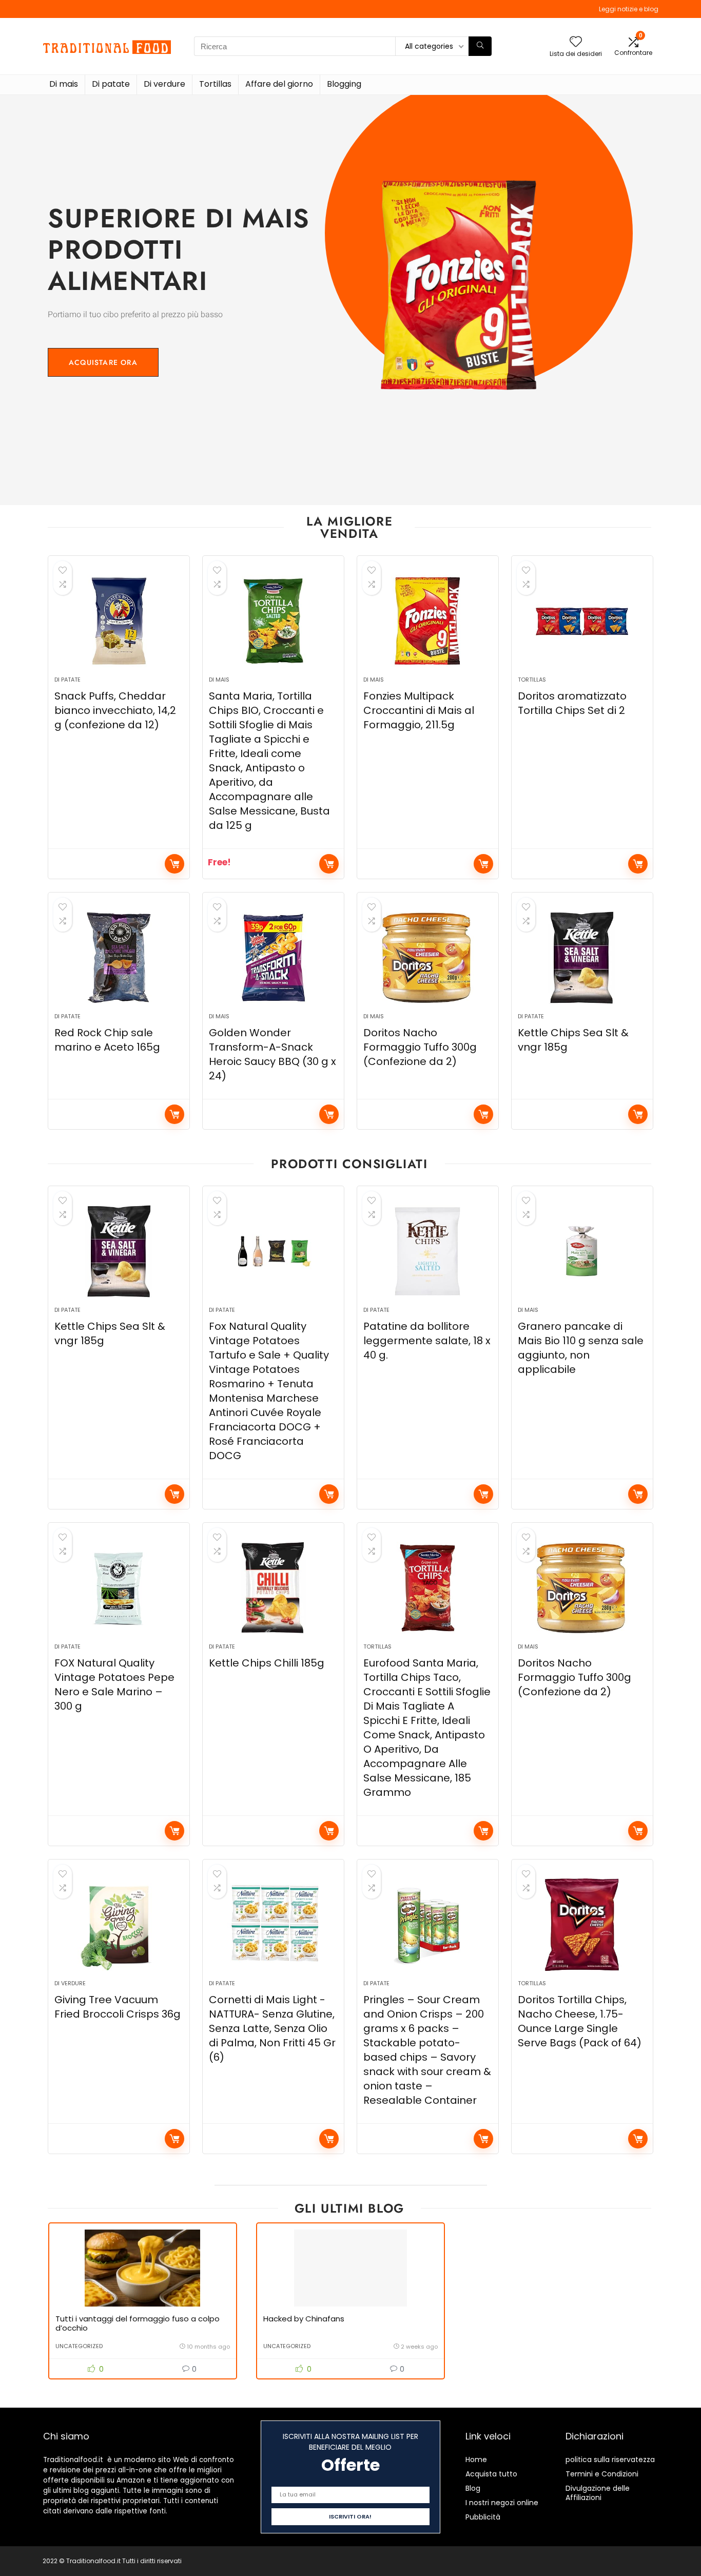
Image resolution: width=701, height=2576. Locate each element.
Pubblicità (483, 2517)
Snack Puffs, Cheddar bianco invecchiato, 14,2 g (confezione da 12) (115, 710)
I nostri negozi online (502, 2503)
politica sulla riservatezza (610, 2459)
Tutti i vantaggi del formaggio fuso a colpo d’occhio (138, 2323)
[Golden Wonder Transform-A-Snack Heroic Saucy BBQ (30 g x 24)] (273, 958)
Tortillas (215, 84)
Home (476, 2459)
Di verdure (164, 84)
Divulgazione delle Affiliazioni (598, 2493)
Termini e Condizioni (602, 2474)
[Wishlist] (576, 42)
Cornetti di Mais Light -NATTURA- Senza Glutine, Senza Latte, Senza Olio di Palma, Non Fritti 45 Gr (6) (272, 2028)
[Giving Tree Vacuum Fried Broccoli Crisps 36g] (119, 1925)
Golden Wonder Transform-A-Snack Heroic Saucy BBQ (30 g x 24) (272, 1054)
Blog (473, 2488)
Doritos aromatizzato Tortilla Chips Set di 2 (572, 703)
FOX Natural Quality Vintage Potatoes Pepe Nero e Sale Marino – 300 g (114, 1684)
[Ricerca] (480, 46)
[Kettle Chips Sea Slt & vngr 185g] (582, 958)
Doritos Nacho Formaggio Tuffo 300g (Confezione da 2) (420, 1047)
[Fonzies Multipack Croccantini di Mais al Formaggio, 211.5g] (428, 621)
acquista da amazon (174, 864)
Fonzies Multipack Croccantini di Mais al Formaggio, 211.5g (419, 710)
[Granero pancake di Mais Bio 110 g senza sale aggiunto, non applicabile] (582, 1251)
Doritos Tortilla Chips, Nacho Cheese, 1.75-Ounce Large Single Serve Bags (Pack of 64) (580, 2021)
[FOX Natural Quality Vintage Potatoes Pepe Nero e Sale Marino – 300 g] (119, 1588)
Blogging (344, 84)
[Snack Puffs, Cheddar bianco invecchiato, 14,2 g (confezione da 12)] (119, 621)
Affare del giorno (279, 84)
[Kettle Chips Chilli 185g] (273, 1588)
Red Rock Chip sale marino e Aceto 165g (107, 1040)
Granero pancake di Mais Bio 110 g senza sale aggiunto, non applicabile (581, 1348)
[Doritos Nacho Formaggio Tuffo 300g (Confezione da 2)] (428, 958)
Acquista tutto (491, 2474)
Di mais (64, 84)
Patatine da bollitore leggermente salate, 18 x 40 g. (427, 1341)
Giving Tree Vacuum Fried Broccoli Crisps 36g (118, 2007)
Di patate (111, 84)
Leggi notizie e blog (629, 9)
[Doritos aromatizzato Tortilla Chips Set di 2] (582, 621)
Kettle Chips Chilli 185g (267, 1663)
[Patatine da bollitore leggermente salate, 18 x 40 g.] (428, 1251)
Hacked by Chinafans (304, 2319)
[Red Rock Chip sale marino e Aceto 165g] (119, 958)
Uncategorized (79, 2346)
